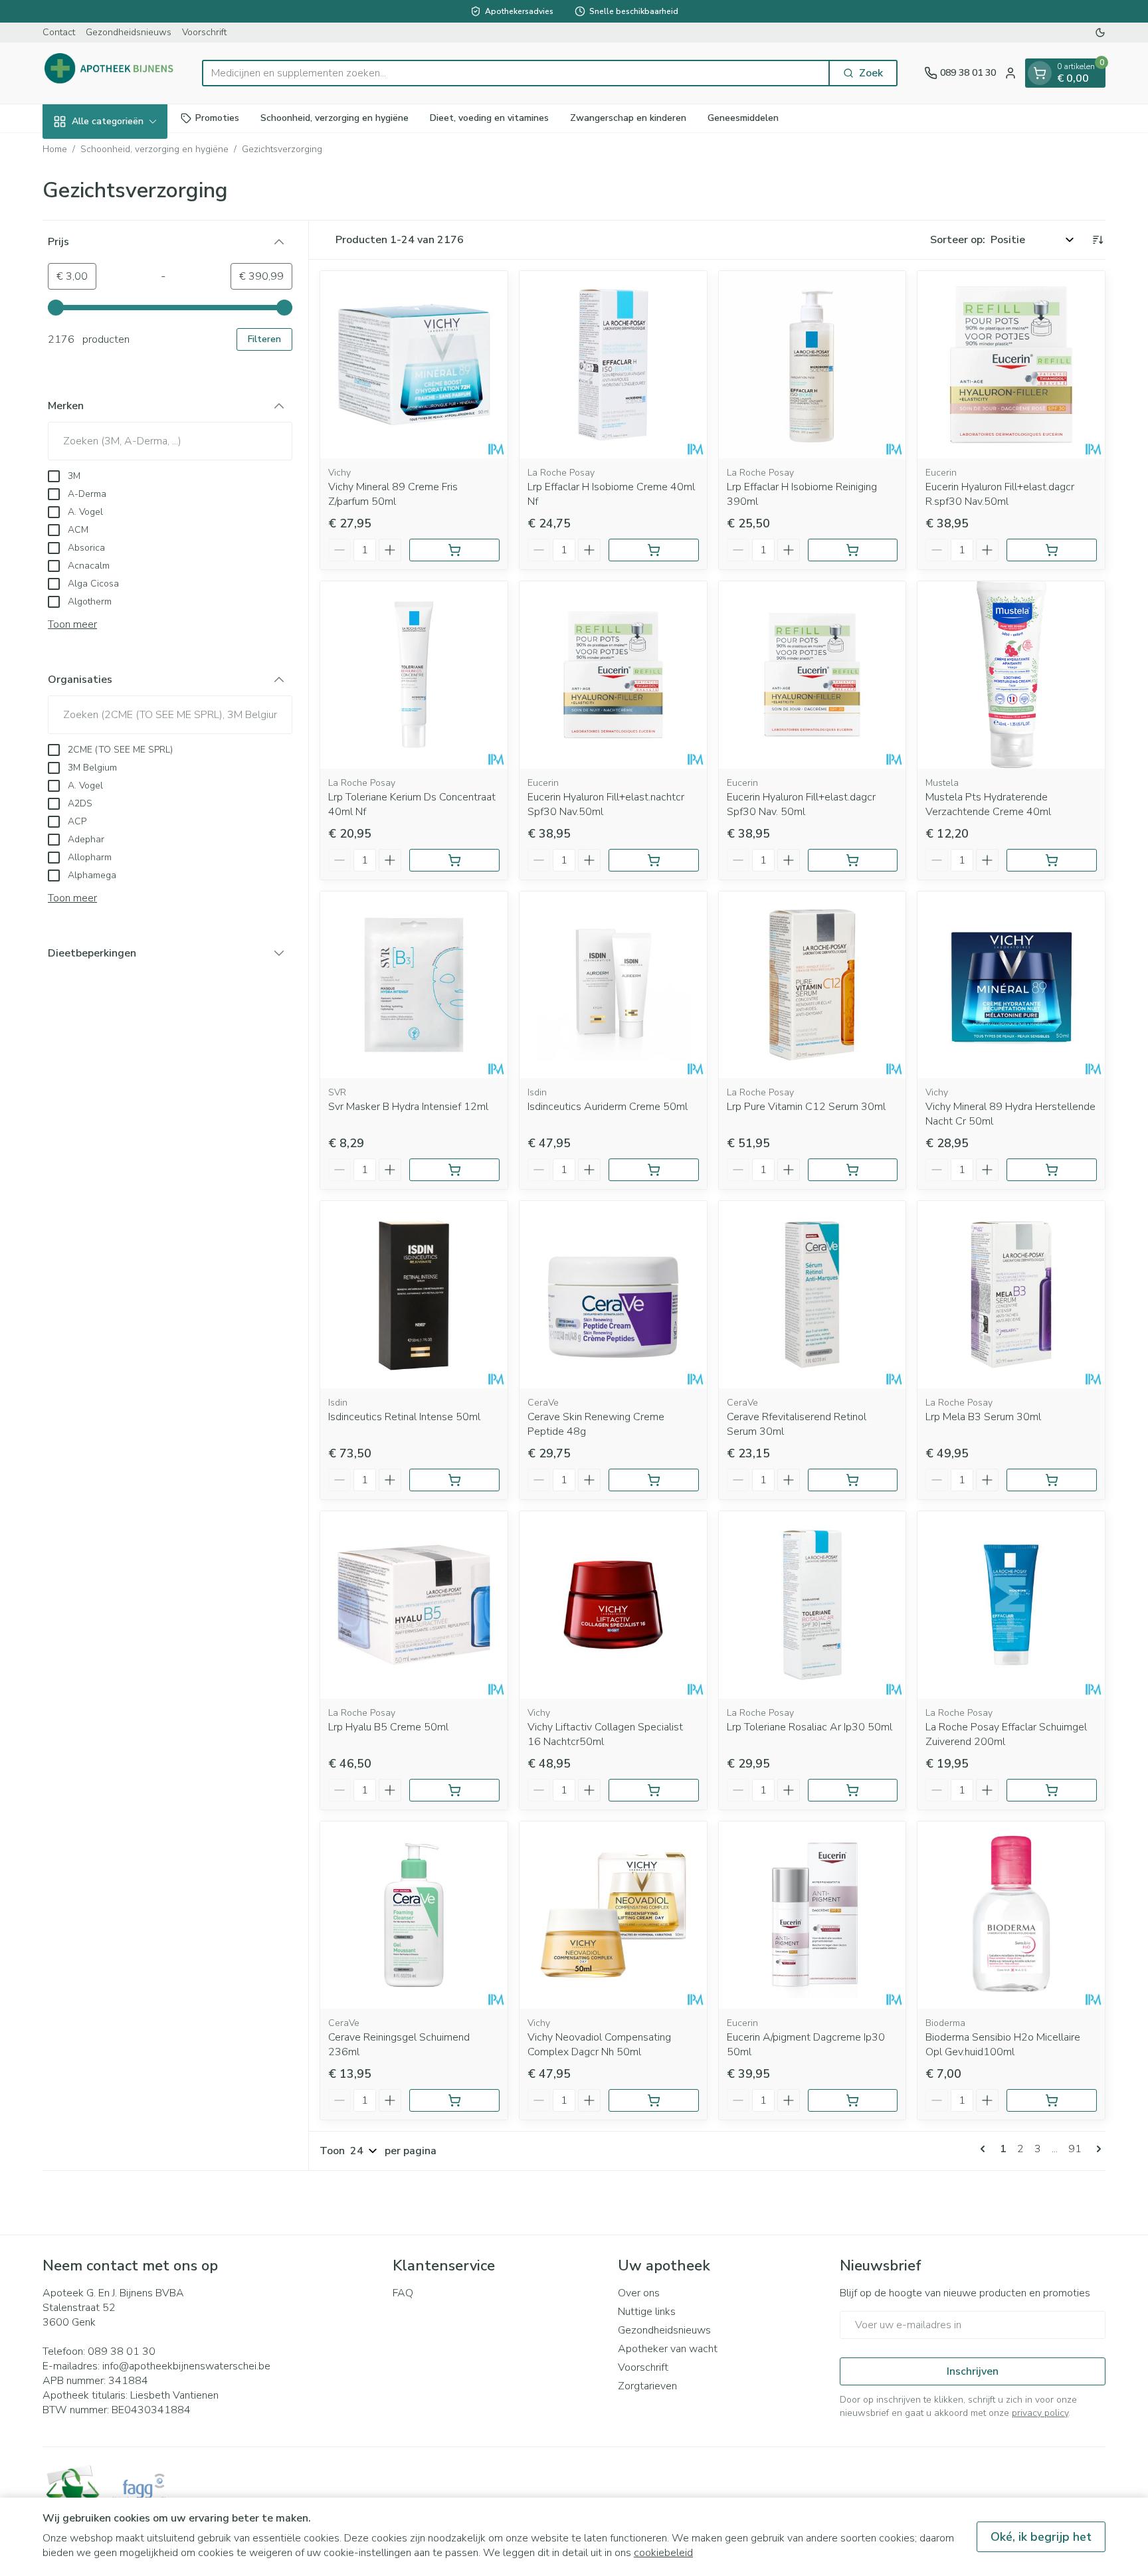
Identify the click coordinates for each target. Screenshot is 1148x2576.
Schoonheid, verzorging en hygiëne (335, 118)
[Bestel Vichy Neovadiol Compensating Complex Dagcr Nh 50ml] (654, 2100)
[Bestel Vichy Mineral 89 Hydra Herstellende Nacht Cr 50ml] (1052, 1170)
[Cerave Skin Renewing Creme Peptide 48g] (613, 1295)
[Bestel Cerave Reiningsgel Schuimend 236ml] (454, 2100)
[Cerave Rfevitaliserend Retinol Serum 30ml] (813, 1295)
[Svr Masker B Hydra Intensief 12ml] (414, 985)
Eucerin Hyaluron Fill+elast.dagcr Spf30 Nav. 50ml (801, 804)
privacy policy (1040, 2413)
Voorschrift (204, 32)
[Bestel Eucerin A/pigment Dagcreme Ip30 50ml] (853, 2100)
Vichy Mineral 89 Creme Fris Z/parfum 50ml (393, 494)
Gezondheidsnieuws (129, 32)
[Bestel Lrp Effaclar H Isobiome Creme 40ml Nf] (654, 550)
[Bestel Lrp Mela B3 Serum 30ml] (1052, 1480)
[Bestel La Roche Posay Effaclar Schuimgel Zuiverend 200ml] (1052, 1790)
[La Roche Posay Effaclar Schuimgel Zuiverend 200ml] (1011, 1605)
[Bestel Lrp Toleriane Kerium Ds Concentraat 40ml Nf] (454, 860)
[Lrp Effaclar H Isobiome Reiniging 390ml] (813, 365)
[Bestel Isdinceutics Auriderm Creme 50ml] (654, 1170)
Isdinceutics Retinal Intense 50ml (404, 1417)
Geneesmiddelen (743, 118)
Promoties (217, 118)
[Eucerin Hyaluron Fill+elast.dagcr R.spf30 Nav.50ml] (1011, 365)
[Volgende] (1096, 2149)
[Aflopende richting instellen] (1098, 240)
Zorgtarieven (647, 2386)
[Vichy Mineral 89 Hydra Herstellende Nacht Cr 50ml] (1011, 985)
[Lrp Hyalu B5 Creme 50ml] (414, 1605)
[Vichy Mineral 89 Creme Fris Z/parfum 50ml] (414, 365)
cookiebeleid (663, 2553)
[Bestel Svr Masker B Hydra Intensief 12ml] (454, 1170)
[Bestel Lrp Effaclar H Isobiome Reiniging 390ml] (853, 550)
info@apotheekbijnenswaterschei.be (186, 2366)
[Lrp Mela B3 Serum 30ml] (1011, 1295)
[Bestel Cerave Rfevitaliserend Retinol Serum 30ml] (853, 1480)
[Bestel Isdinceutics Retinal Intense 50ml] (454, 1480)
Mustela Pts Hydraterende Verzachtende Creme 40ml (988, 804)
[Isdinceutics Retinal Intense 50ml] (414, 1295)
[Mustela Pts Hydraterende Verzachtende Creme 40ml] (1011, 675)
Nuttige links (647, 2312)
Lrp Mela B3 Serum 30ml (983, 1417)
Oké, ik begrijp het (1041, 2537)
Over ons (639, 2293)
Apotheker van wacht (668, 2349)
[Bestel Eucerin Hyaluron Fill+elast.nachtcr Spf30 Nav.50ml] (654, 860)
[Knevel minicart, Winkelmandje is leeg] (1040, 73)
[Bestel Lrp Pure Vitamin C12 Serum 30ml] (853, 1170)
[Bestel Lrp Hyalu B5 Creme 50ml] (454, 1790)
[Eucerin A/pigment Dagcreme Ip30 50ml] (813, 1915)
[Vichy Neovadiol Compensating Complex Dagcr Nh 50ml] (613, 1915)
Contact (59, 32)
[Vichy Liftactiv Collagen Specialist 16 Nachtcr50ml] (613, 1605)
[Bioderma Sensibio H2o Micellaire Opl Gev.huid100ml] (1011, 1915)
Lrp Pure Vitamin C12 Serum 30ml (806, 1107)
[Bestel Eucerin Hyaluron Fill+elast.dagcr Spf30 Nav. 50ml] (853, 860)
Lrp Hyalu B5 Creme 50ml (388, 1727)
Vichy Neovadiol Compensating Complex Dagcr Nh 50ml (599, 2045)
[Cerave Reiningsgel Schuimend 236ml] (414, 1915)
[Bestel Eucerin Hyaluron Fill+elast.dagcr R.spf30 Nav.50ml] (1052, 550)
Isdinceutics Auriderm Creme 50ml (608, 1107)
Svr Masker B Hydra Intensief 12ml (408, 1107)
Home (55, 149)
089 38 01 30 (122, 2351)
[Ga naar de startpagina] (109, 73)
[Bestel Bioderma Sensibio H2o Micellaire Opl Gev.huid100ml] (1052, 2100)
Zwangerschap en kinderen (628, 118)
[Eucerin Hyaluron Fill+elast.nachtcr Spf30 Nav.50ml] (613, 675)
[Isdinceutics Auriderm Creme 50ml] (613, 985)
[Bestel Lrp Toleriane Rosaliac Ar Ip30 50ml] (853, 1790)
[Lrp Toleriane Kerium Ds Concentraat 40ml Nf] (414, 675)
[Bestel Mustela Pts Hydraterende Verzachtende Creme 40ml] (1052, 860)
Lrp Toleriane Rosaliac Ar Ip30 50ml (810, 1727)
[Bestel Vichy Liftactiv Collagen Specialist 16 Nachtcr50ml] (654, 1790)
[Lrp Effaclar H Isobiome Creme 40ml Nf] (613, 365)
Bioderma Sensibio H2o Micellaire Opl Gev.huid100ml (1003, 2045)
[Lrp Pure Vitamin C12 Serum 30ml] (813, 985)
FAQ (403, 2293)
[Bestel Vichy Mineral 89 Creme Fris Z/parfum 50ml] (454, 550)
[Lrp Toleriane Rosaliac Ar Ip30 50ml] (813, 1605)
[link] (985, 2149)
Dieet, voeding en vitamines (489, 118)
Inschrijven (973, 2371)
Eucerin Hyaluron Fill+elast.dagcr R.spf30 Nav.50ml (1000, 494)
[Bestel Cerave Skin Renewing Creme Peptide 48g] (654, 1480)
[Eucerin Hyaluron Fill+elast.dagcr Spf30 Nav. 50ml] (813, 675)
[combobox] (516, 73)
